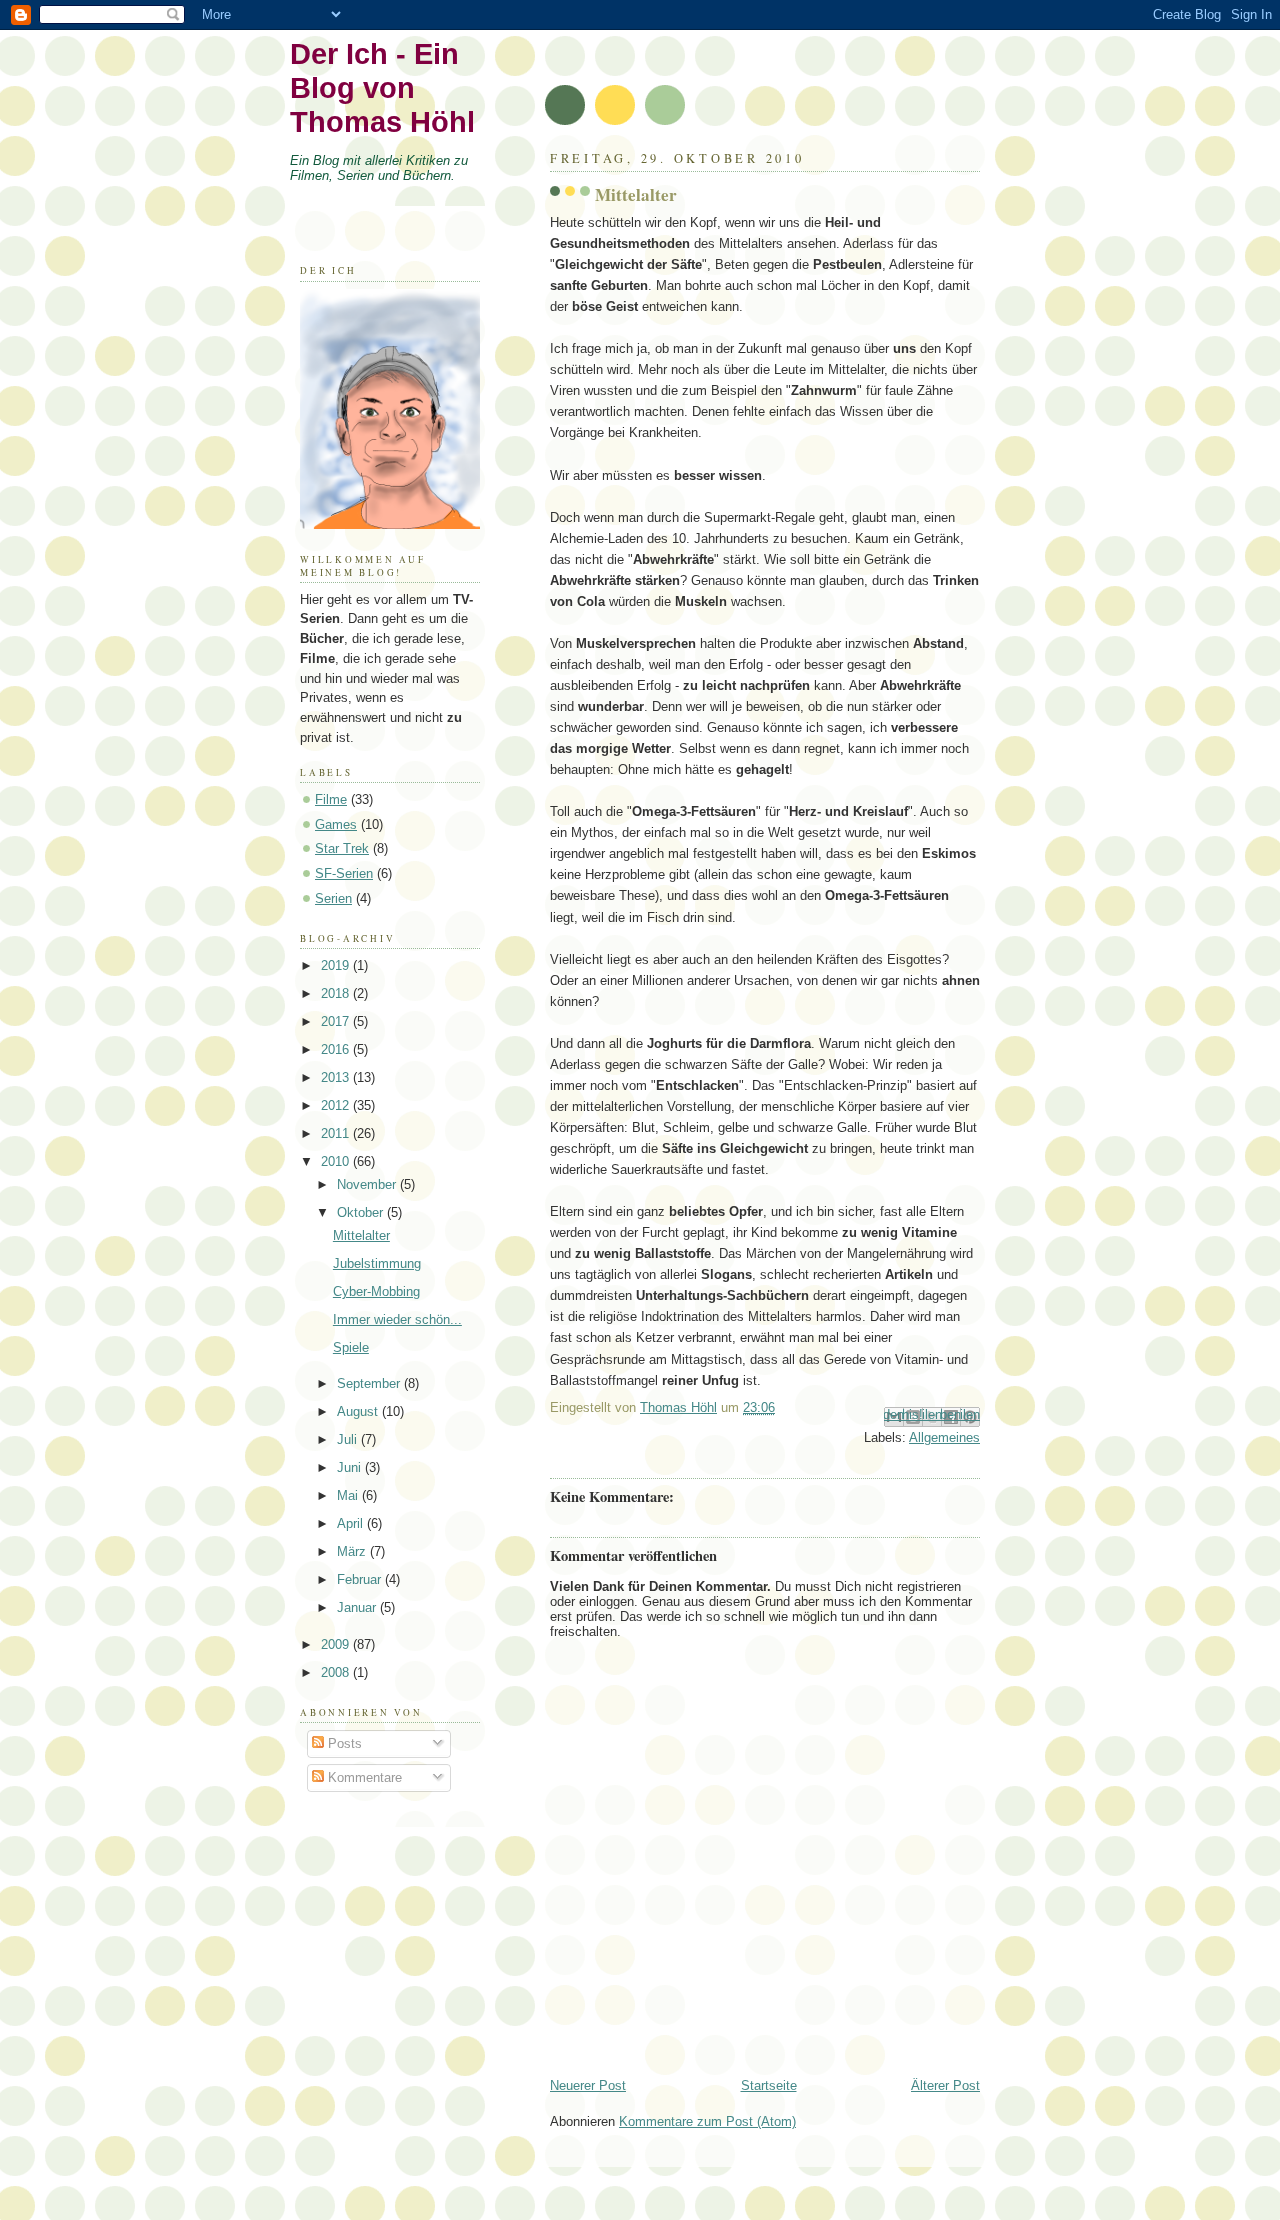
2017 (337, 1021)
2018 (337, 993)
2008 (337, 1672)
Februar (361, 1579)
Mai (349, 1495)
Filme (331, 799)
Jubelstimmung (377, 1263)
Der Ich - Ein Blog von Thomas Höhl (382, 87)
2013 (337, 1077)
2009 (337, 1644)
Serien (333, 898)
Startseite (769, 2085)
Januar (358, 1607)
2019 (337, 965)
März (353, 1551)
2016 (337, 1049)
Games (336, 824)
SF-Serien (344, 873)
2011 (337, 1133)
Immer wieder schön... (397, 1319)
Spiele (351, 1347)
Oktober (362, 1212)
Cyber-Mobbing (376, 1291)
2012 (337, 1105)
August (359, 1411)
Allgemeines (944, 1437)
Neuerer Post (588, 2085)
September (370, 1383)
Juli (349, 1439)
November (368, 1184)
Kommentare (363, 1777)
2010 (337, 1161)
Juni (351, 1467)
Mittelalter (361, 1235)
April (352, 1523)
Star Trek (342, 848)
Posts (343, 1743)
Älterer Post (945, 2085)
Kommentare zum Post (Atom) (707, 2121)
